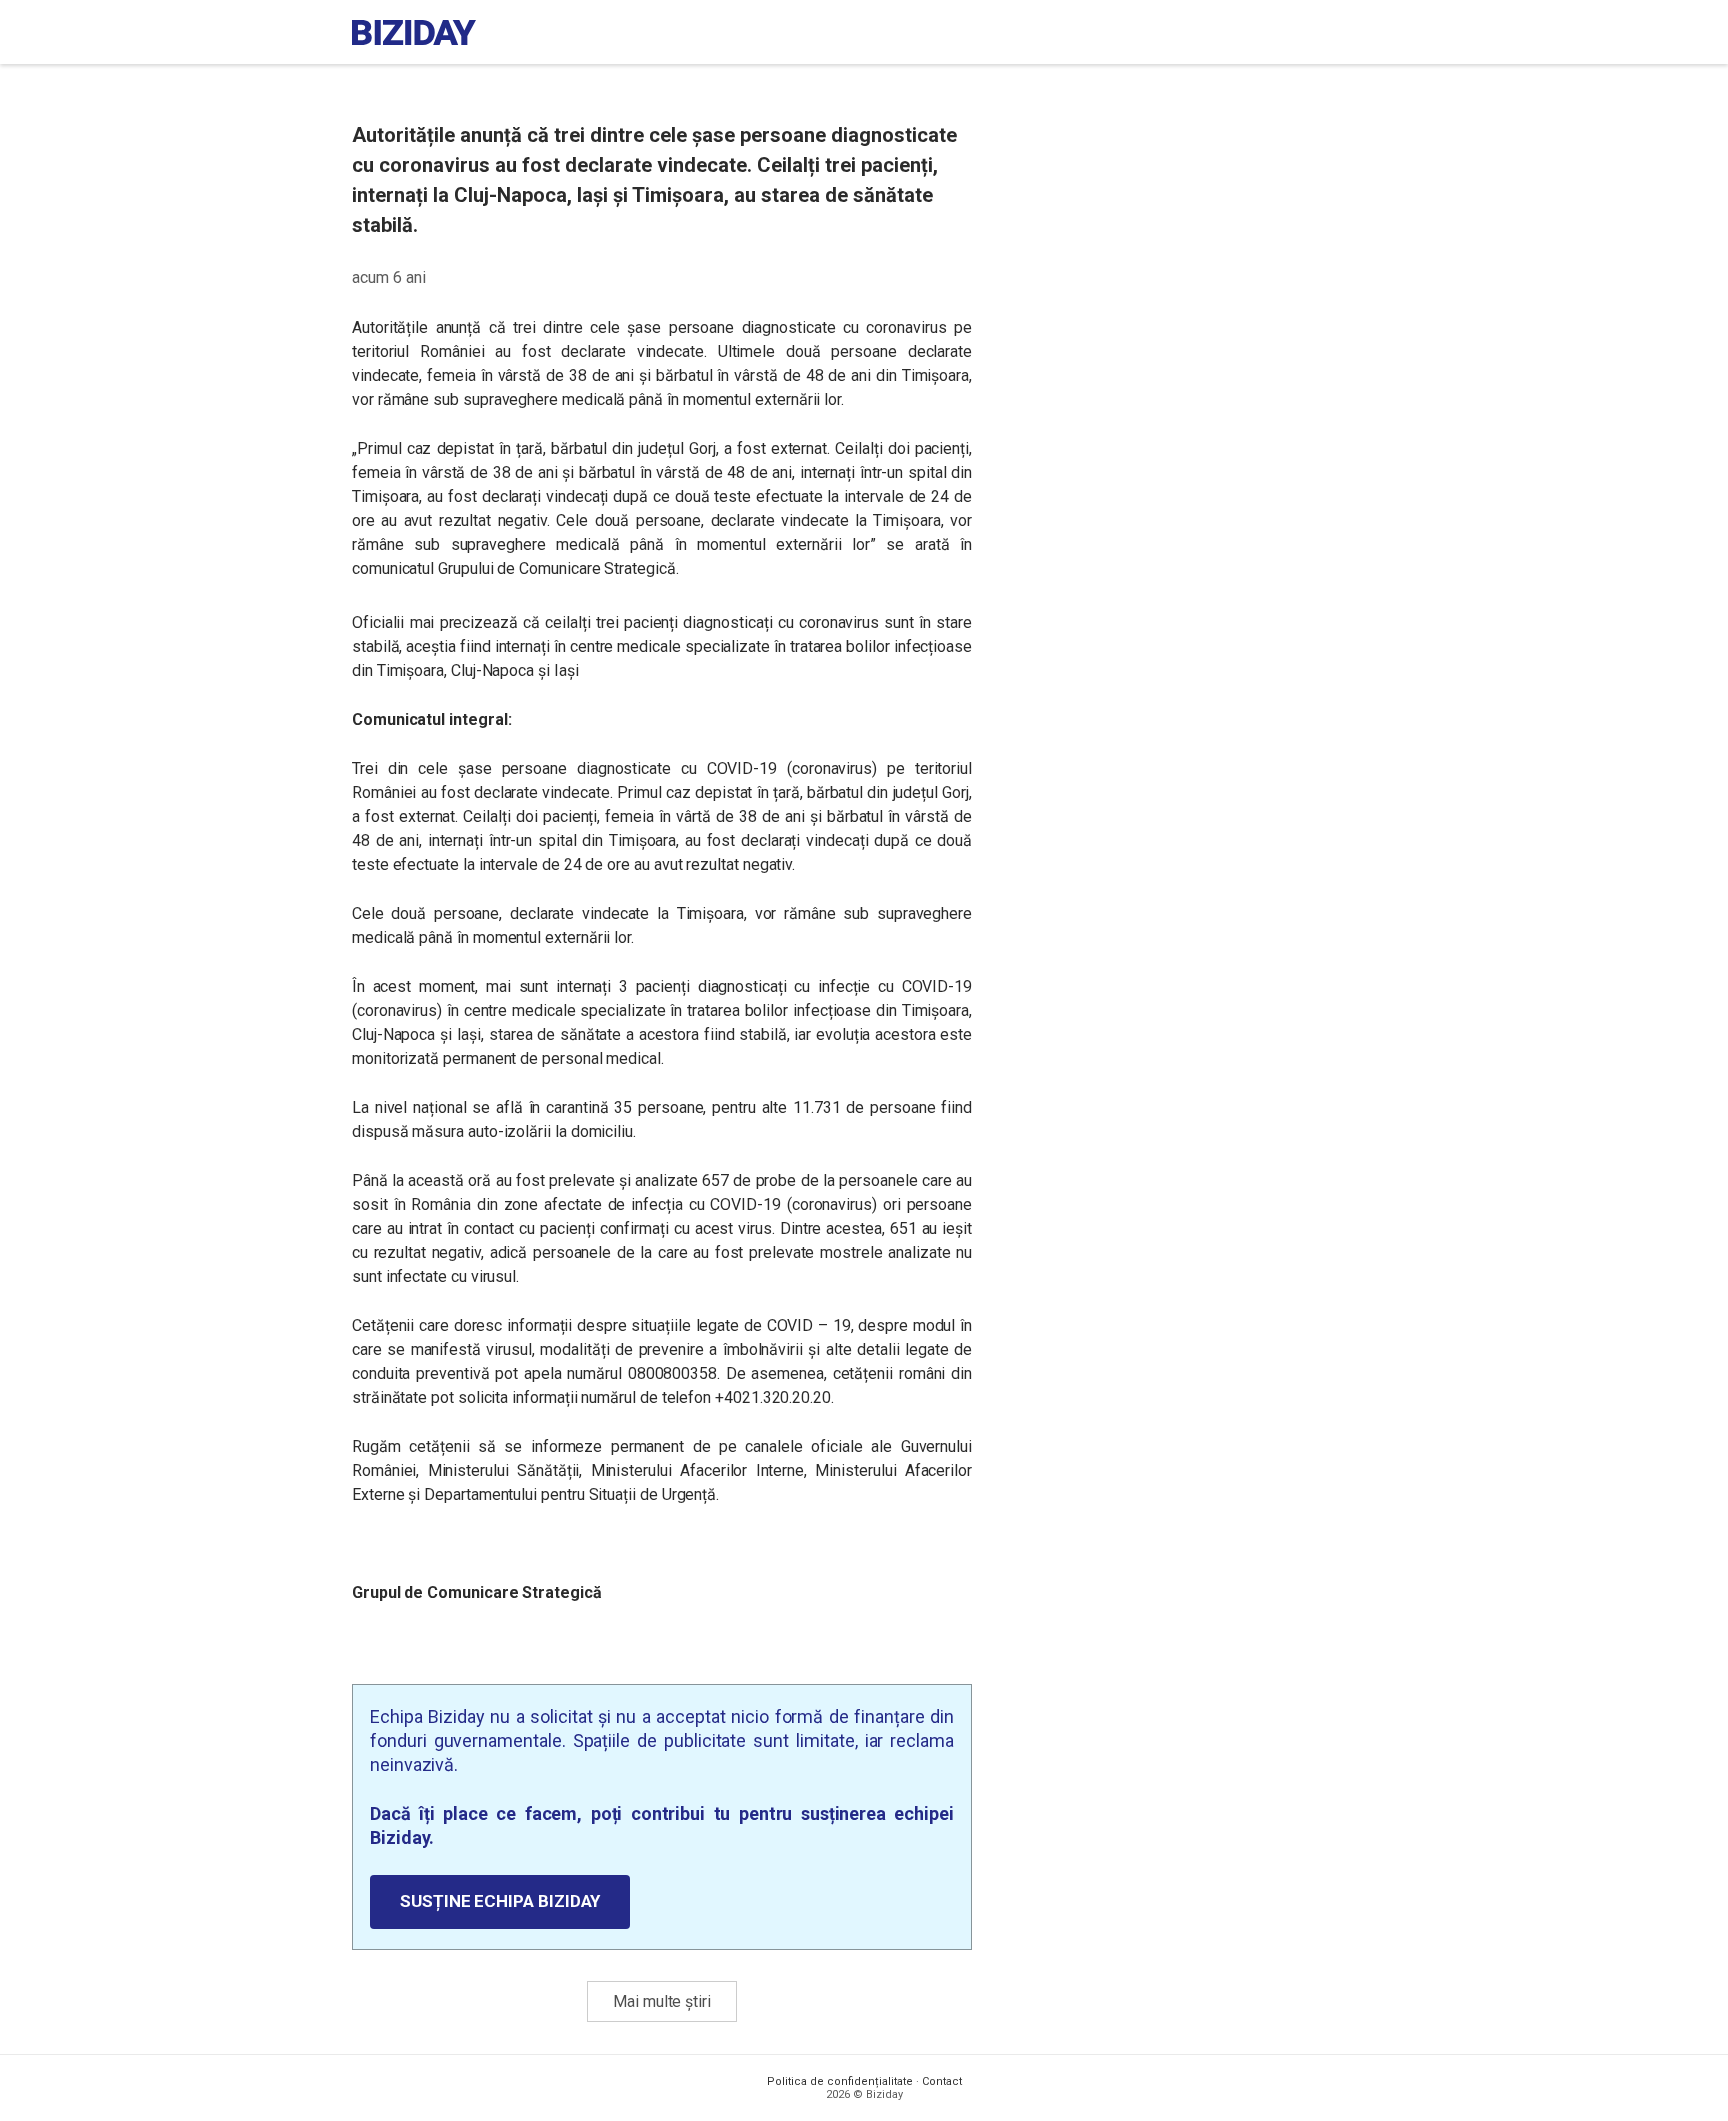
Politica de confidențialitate (840, 2081)
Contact (942, 2081)
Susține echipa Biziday (500, 1901)
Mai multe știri (662, 2001)
